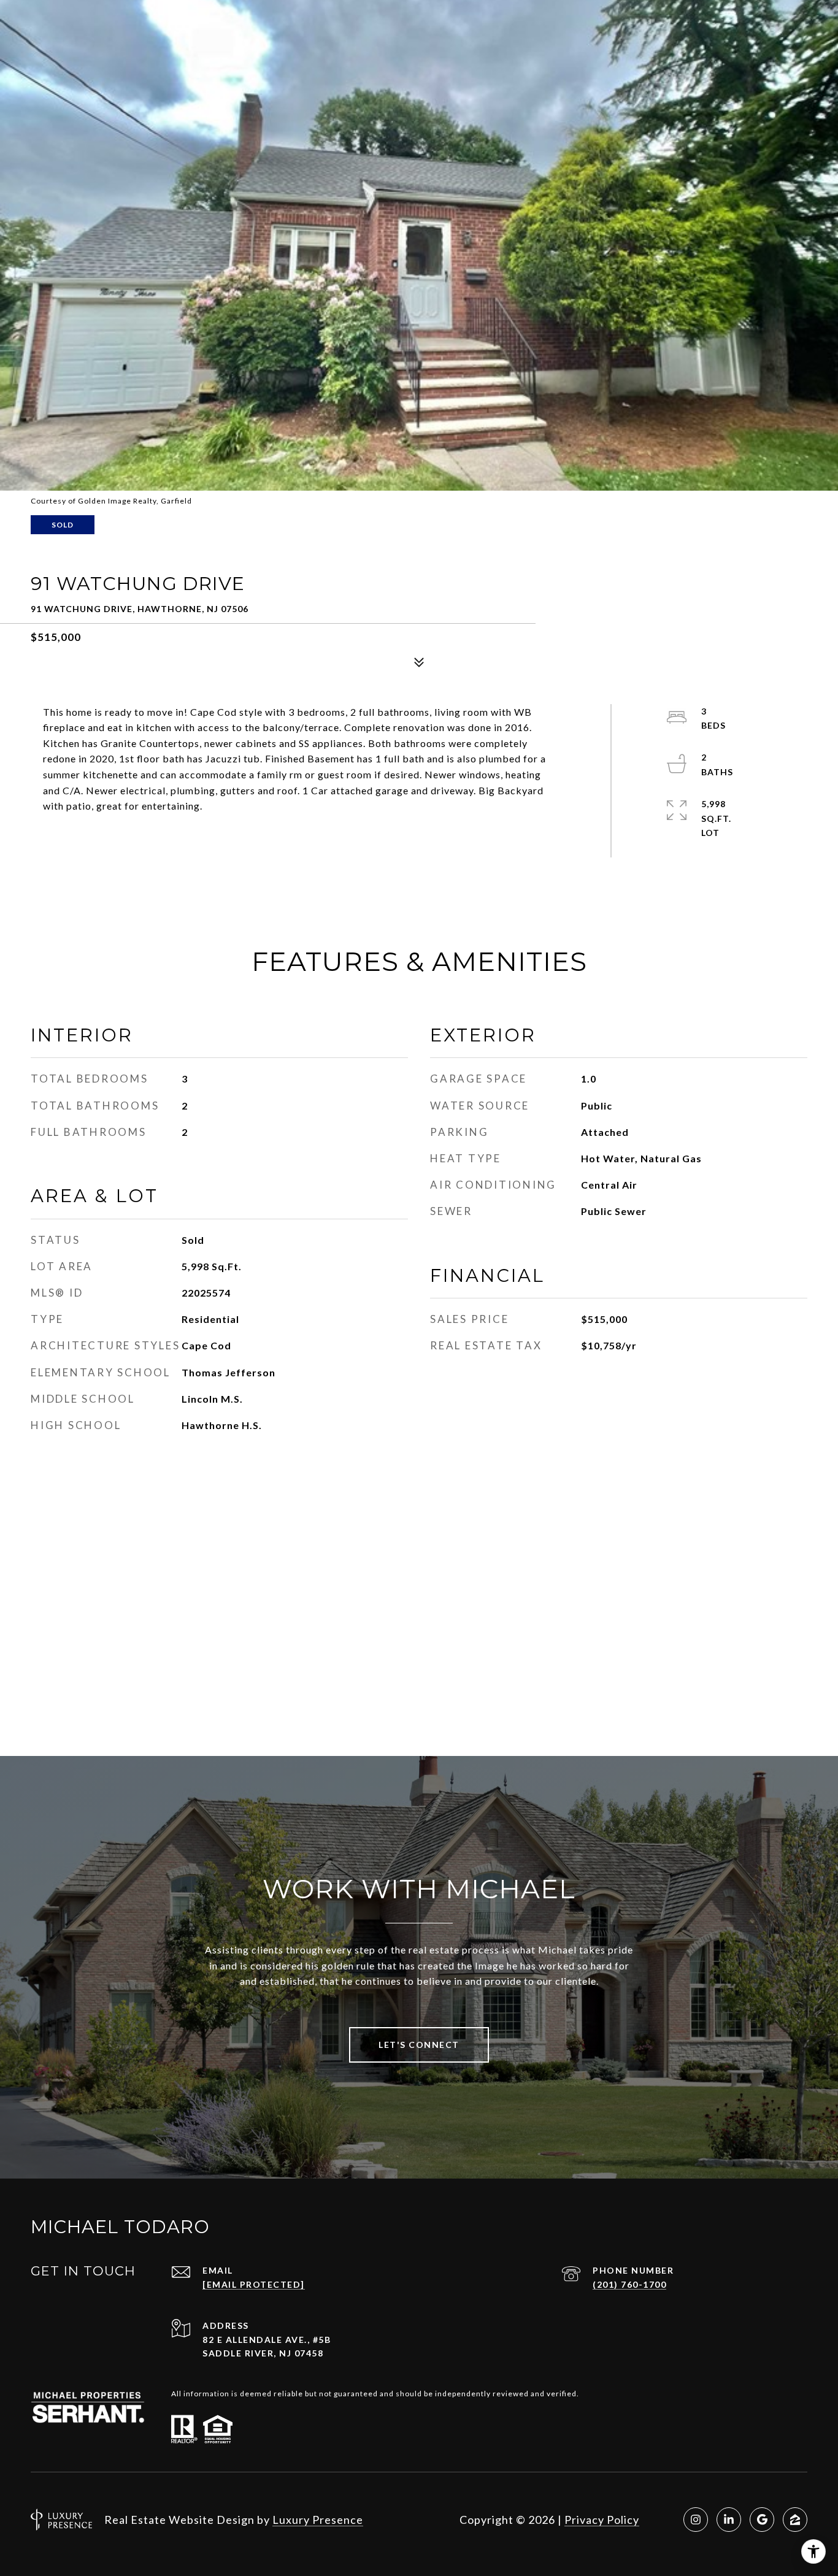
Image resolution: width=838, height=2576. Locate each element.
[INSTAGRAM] (696, 2520)
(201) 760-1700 (629, 2284)
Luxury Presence (318, 2520)
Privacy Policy (602, 2520)
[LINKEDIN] (729, 2520)
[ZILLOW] (795, 2520)
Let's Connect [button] (419, 2045)
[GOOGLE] (762, 2520)
